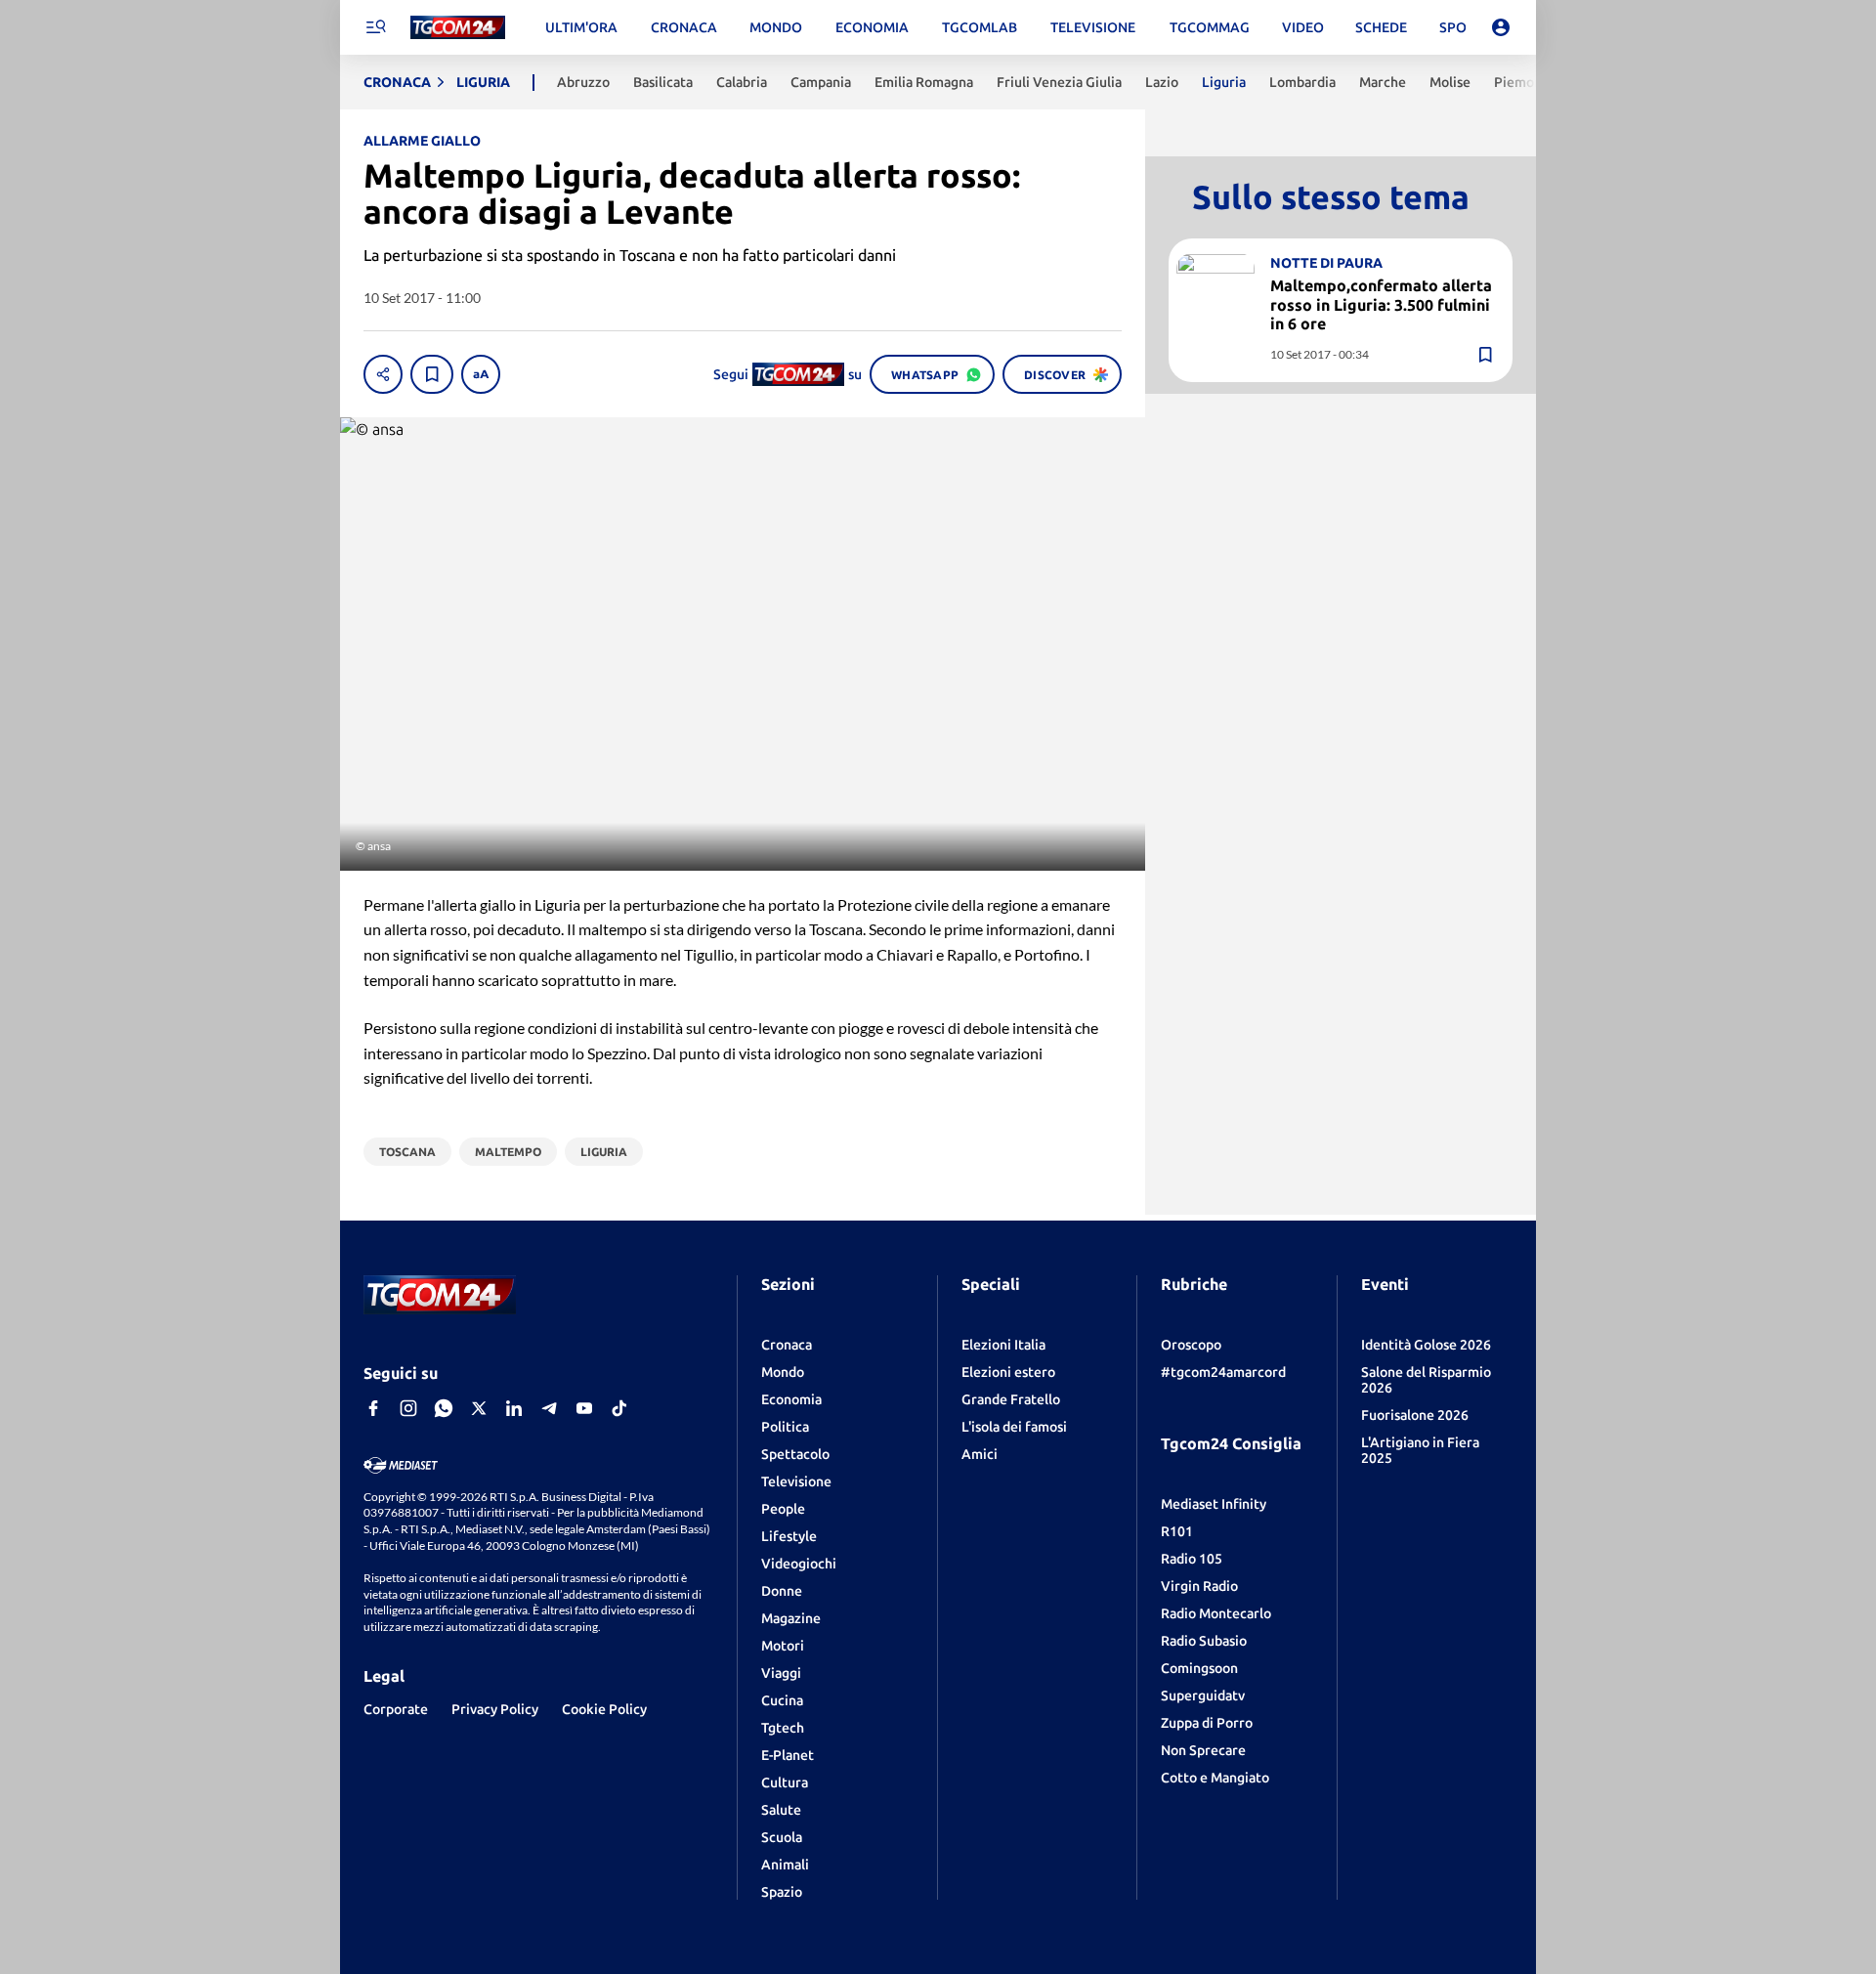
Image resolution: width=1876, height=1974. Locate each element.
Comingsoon (1199, 1668)
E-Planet (788, 1755)
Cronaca (787, 1345)
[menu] (375, 27)
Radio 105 (1192, 1559)
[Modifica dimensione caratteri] (481, 374)
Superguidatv (1203, 1695)
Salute (781, 1810)
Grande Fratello (1011, 1399)
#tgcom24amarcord (1223, 1372)
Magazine (791, 1618)
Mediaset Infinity (1214, 1504)
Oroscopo (1191, 1345)
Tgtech (783, 1728)
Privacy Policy (495, 1709)
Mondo (783, 1372)
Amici (980, 1454)
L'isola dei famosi (1014, 1427)
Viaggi (781, 1673)
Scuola (782, 1837)
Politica (785, 1427)
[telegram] (549, 1408)
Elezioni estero (1008, 1372)
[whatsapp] (444, 1408)
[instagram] (408, 1408)
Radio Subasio (1204, 1641)
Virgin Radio (1199, 1586)
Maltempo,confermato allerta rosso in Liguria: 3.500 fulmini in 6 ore (1381, 304)
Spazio (782, 1892)
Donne (782, 1591)
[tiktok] (619, 1408)
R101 (1177, 1531)
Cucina (782, 1700)
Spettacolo (795, 1454)
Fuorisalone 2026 (1415, 1415)
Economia (791, 1399)
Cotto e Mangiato (1215, 1778)
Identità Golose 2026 (1426, 1345)
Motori (783, 1646)
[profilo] (1501, 27)
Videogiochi (799, 1564)
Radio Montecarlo (1216, 1613)
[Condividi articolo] (383, 374)
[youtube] (584, 1408)
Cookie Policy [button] (604, 1709)
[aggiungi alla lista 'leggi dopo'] (432, 374)
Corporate (396, 1709)
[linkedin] (514, 1408)
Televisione (796, 1481)
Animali (785, 1865)
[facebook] (373, 1408)
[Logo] (458, 28)
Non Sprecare (1203, 1750)
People (783, 1509)
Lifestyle (789, 1536)
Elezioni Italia (1003, 1345)
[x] (479, 1408)
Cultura (785, 1782)
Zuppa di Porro (1207, 1723)
